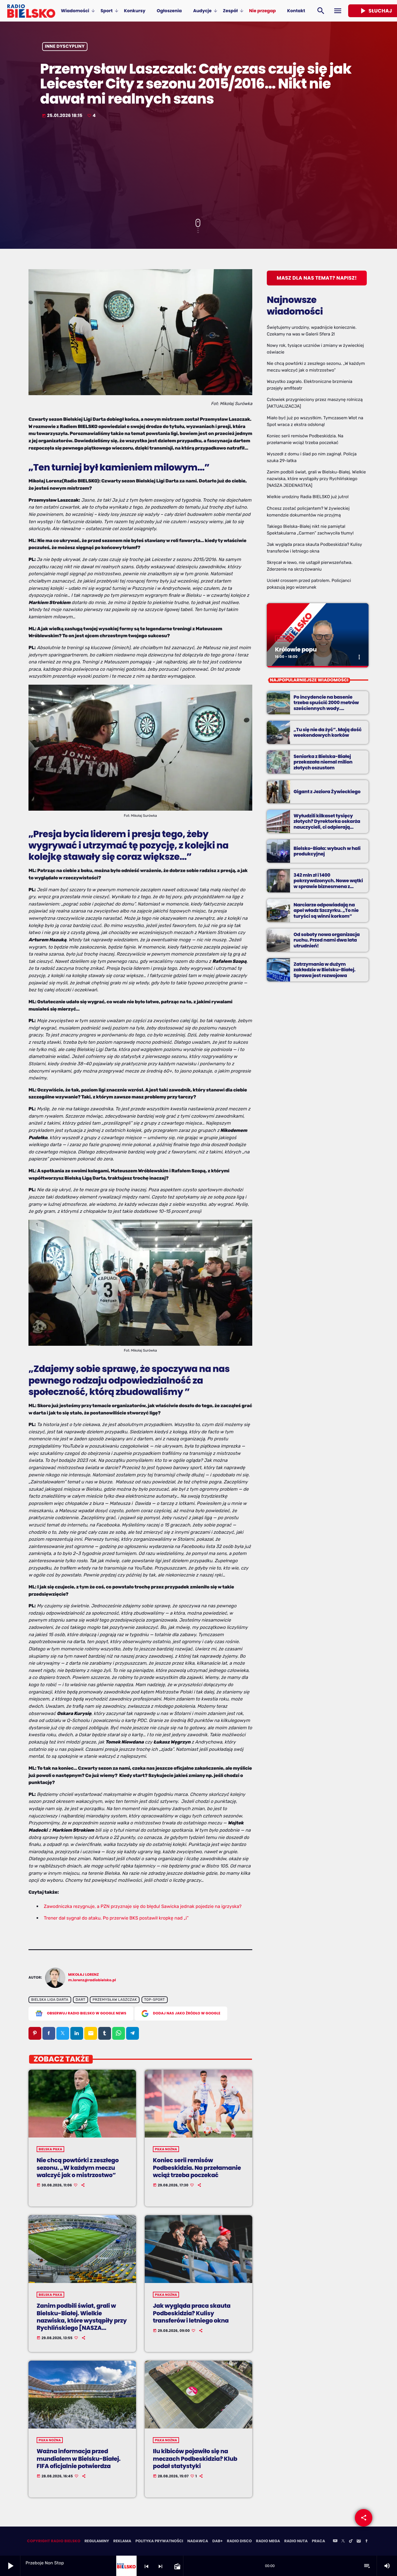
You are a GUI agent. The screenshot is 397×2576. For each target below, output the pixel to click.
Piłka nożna (166, 2149)
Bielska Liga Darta (50, 2000)
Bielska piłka (50, 2149)
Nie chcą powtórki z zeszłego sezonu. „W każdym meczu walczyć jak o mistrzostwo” (78, 2167)
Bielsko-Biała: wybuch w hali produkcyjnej (327, 851)
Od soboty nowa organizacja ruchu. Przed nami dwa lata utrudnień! (327, 940)
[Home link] (31, 11)
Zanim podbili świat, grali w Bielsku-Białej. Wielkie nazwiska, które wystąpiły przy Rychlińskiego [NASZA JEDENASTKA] (82, 2320)
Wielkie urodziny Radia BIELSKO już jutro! (308, 497)
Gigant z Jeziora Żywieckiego (327, 792)
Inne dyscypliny (65, 47)
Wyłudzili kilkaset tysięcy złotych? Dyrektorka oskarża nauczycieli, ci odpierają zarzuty (327, 824)
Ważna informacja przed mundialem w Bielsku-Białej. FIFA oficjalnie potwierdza (79, 2458)
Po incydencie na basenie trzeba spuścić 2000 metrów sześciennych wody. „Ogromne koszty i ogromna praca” (326, 708)
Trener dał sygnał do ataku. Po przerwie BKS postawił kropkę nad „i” (116, 1918)
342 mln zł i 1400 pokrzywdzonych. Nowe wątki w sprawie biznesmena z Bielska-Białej (328, 884)
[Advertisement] (199, 169)
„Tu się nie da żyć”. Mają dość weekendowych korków (328, 732)
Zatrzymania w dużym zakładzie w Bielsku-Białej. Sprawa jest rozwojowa (324, 970)
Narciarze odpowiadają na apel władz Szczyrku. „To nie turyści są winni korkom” (326, 910)
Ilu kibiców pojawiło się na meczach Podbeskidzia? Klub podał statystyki (195, 2458)
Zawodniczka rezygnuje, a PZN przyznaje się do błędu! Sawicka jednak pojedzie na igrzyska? (143, 1906)
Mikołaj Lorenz (84, 1975)
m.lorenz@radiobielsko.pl (92, 1980)
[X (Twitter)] (343, 2541)
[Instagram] (359, 2541)
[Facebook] (366, 2541)
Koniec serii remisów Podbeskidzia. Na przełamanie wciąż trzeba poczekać (197, 2167)
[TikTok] (351, 2541)
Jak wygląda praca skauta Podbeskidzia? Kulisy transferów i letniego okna (192, 2313)
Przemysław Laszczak (115, 2000)
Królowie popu (296, 649)
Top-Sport (154, 2000)
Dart (80, 2000)
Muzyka (284, 638)
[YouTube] (335, 2541)
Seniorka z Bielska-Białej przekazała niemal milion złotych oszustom (323, 762)
